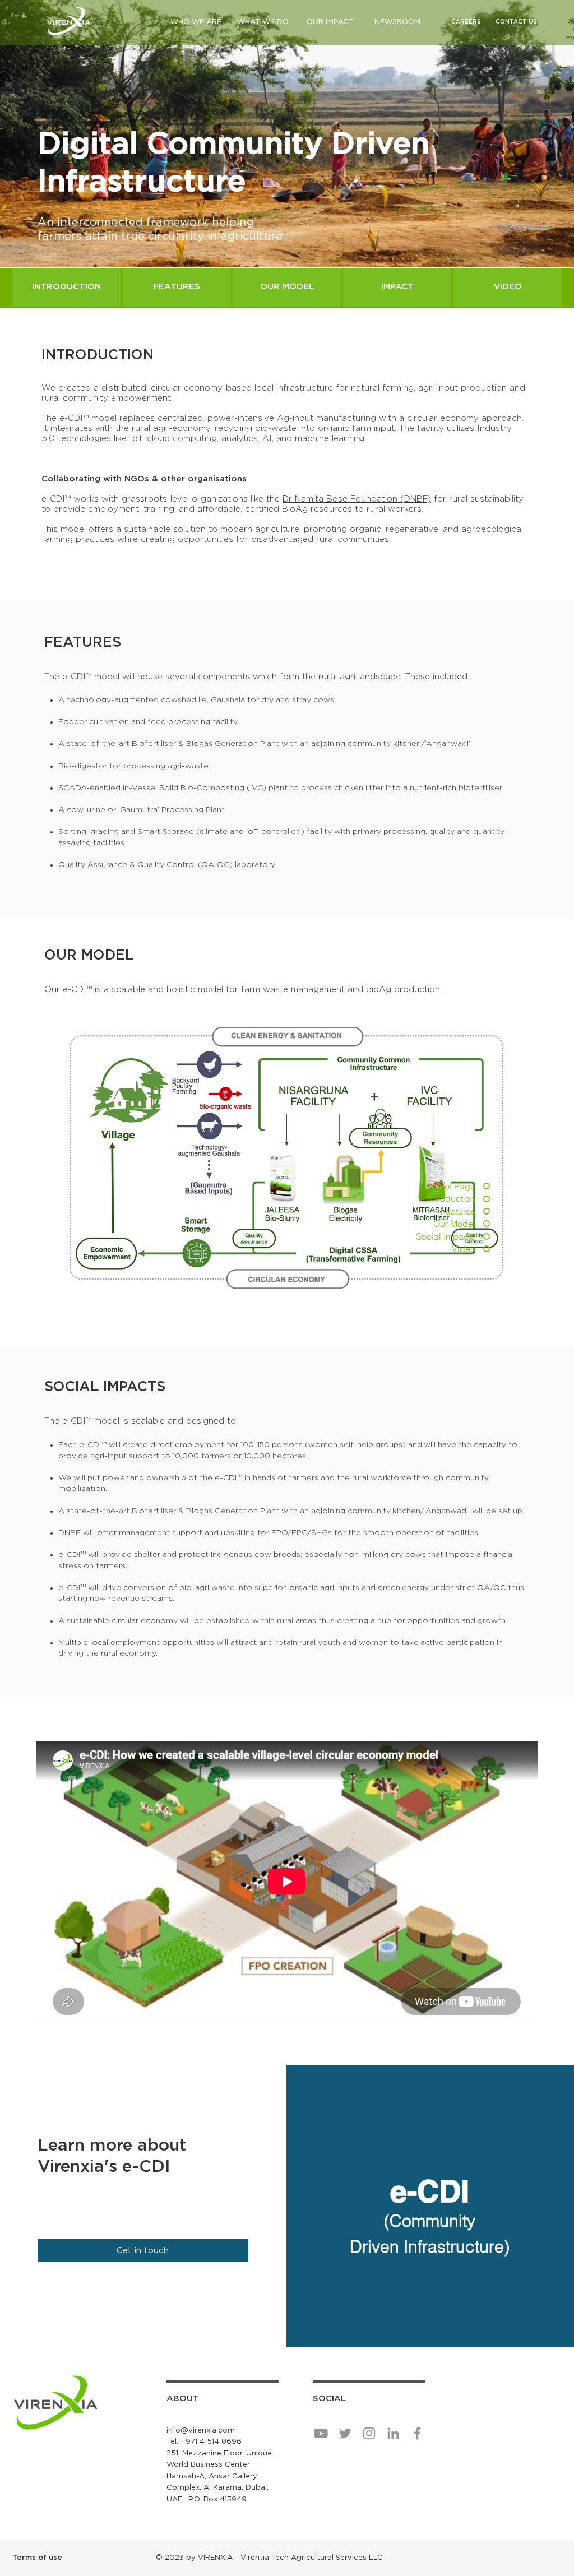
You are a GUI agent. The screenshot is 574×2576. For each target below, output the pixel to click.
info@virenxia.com (201, 2431)
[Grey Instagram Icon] (369, 2433)
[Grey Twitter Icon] (345, 2433)
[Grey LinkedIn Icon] (393, 2433)
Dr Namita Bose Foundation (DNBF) (357, 499)
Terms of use (37, 2558)
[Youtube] (321, 2433)
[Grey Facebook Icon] (417, 2433)
